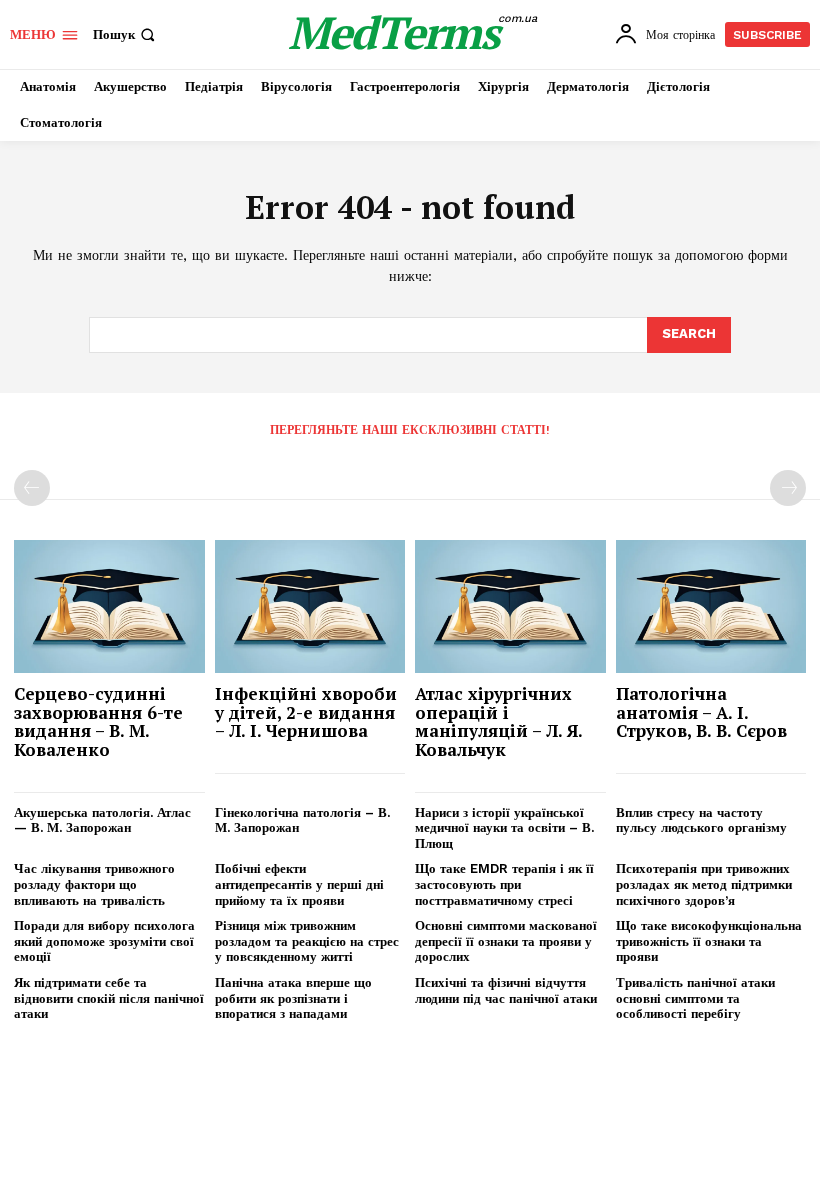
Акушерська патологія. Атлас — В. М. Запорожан (102, 820)
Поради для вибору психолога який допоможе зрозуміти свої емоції (104, 941)
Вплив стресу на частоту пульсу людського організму (701, 820)
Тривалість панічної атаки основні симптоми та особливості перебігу (695, 998)
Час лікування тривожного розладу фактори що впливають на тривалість (94, 884)
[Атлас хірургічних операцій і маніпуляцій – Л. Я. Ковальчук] (510, 606)
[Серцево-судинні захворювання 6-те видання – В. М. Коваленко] (109, 606)
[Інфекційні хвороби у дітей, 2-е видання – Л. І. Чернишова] (310, 606)
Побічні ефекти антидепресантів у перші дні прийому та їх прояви (299, 884)
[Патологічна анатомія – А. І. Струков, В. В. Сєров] (711, 606)
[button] (126, 34)
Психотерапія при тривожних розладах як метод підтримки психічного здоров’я (704, 884)
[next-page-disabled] (788, 488)
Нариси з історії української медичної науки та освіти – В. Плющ (504, 828)
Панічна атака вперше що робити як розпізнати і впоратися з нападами (293, 998)
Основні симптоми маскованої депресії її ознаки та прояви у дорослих (506, 941)
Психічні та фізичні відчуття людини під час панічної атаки (506, 990)
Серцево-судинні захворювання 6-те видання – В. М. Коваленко (98, 721)
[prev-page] (32, 488)
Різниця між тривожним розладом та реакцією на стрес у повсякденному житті (307, 941)
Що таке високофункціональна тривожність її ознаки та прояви (709, 941)
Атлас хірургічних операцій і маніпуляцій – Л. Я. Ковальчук (499, 721)
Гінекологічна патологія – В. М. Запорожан (302, 820)
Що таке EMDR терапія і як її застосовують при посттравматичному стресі (504, 884)
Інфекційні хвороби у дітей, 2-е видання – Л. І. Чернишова (306, 712)
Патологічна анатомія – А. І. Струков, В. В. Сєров (701, 712)
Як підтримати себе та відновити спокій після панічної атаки (109, 998)
